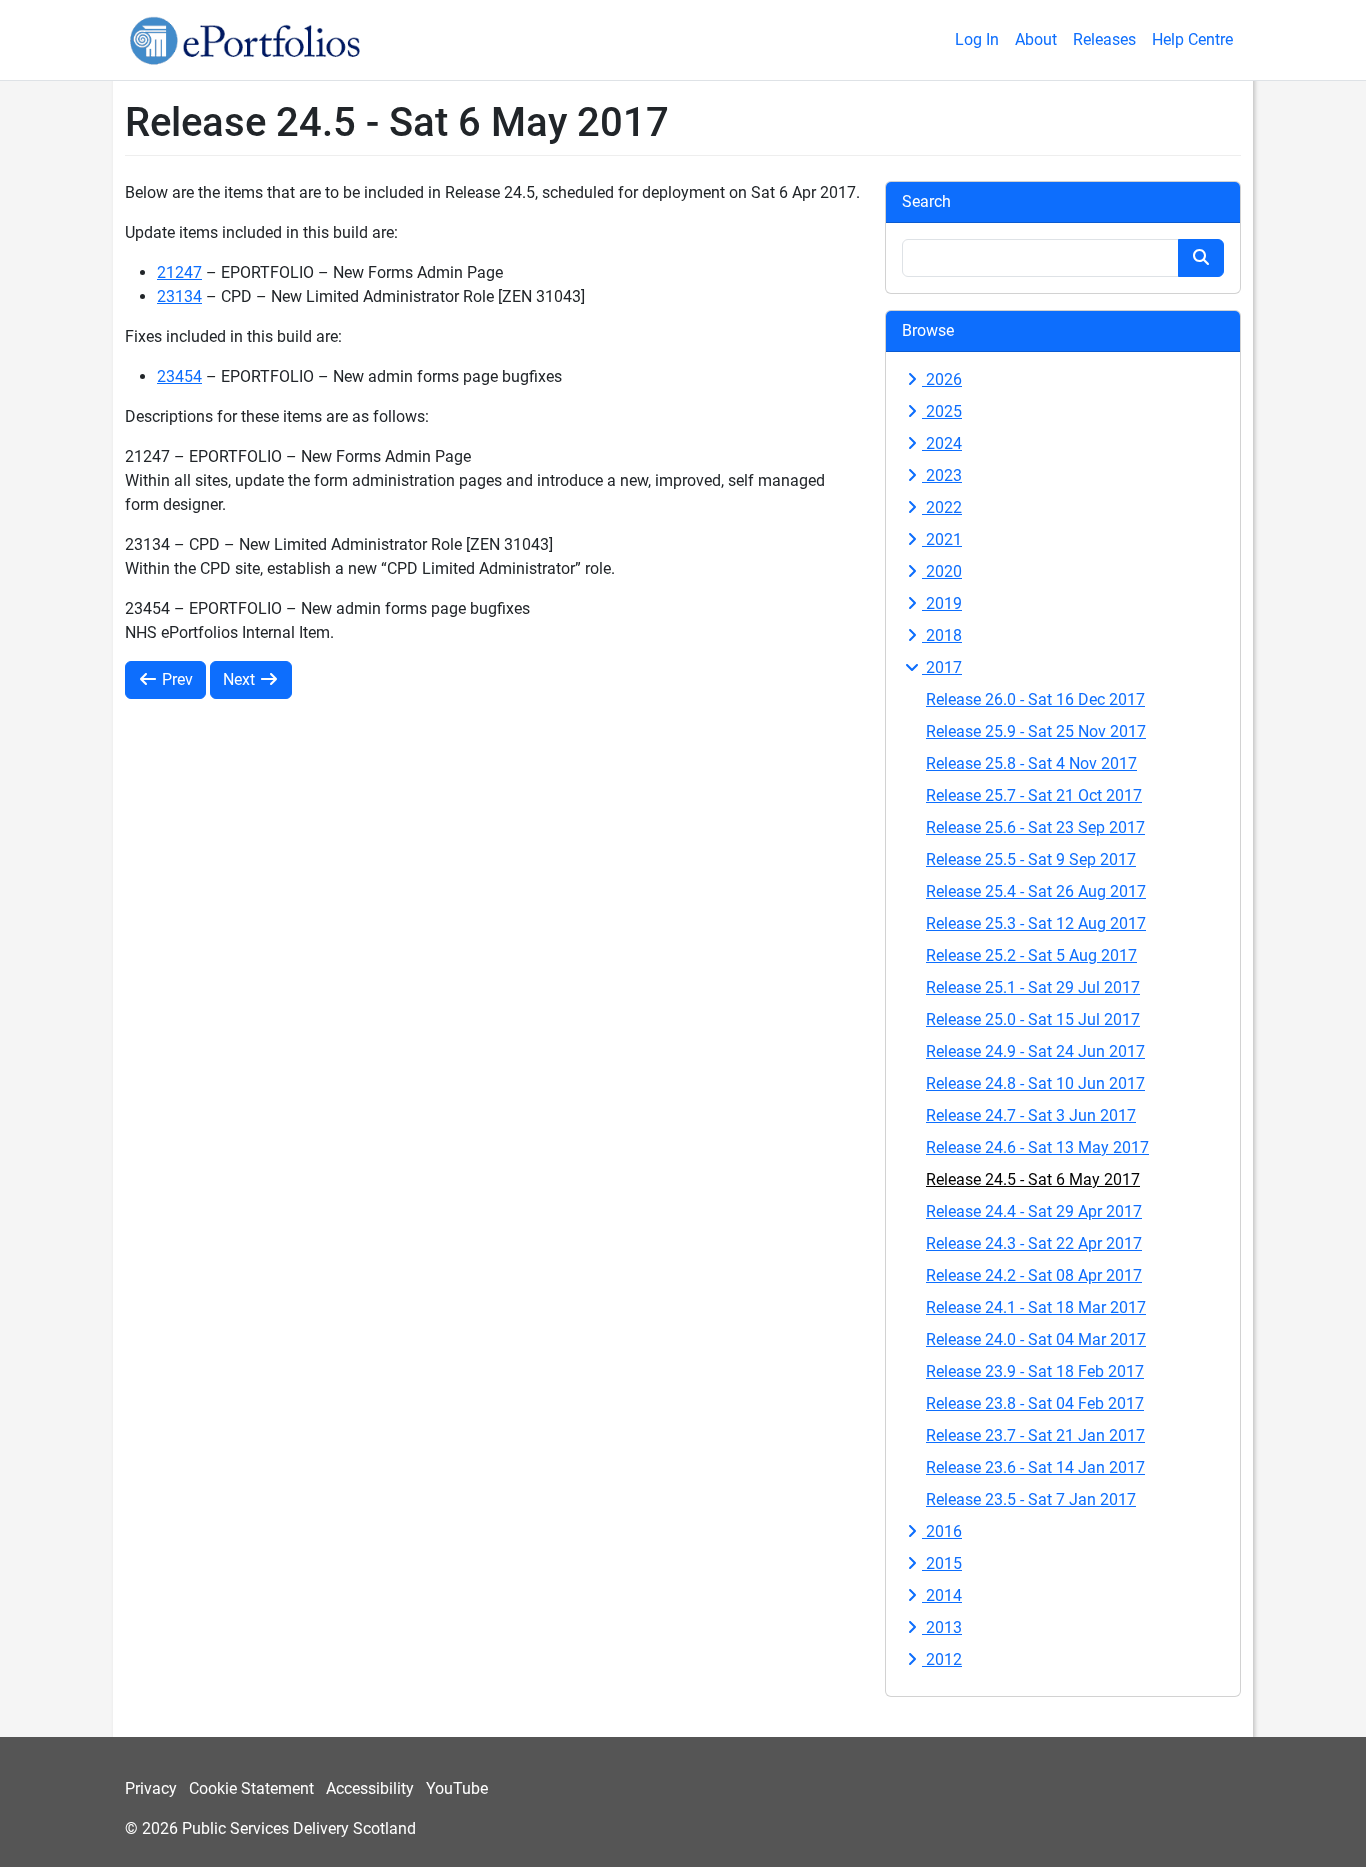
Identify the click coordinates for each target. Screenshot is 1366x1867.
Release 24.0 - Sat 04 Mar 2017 (1036, 1339)
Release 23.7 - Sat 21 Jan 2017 (1035, 1435)
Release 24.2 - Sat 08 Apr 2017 (1034, 1275)
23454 (179, 376)
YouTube (457, 1788)
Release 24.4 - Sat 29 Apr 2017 (1034, 1211)
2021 (942, 539)
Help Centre (1192, 39)
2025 (942, 411)
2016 (942, 1531)
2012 (942, 1659)
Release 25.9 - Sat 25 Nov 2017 (1036, 731)
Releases (1104, 39)
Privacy (151, 1788)
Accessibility (370, 1788)
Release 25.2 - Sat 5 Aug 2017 (1031, 955)
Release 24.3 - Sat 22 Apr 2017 (1034, 1243)
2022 (942, 507)
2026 (942, 379)
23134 (179, 296)
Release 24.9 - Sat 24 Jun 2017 (1035, 1051)
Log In (977, 39)
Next (241, 679)
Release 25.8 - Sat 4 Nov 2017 (1031, 763)
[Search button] (1201, 258)
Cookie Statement (251, 1788)
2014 (942, 1595)
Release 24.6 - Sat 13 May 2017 (1037, 1147)
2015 (942, 1563)
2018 (942, 635)
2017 (942, 667)
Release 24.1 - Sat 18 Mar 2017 (1036, 1307)
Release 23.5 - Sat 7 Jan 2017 (1031, 1499)
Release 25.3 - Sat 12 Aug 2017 (1036, 923)
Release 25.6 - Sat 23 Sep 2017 (1035, 827)
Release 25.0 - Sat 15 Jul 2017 (1033, 1019)
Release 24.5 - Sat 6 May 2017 (1033, 1179)
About (1036, 39)
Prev (175, 679)
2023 (942, 475)
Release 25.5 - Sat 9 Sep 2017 (1031, 859)
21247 (179, 272)
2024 (942, 443)
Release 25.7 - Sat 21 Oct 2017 (1034, 795)
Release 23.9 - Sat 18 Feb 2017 (1035, 1371)
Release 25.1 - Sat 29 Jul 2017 (1033, 987)
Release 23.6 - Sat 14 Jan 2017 (1035, 1467)
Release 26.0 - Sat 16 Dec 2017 (1035, 699)
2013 (942, 1627)
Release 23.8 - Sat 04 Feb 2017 (1035, 1403)
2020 (942, 571)
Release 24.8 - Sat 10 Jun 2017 (1035, 1083)
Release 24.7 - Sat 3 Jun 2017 (1031, 1115)
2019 (942, 603)
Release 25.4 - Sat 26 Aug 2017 (1036, 891)
